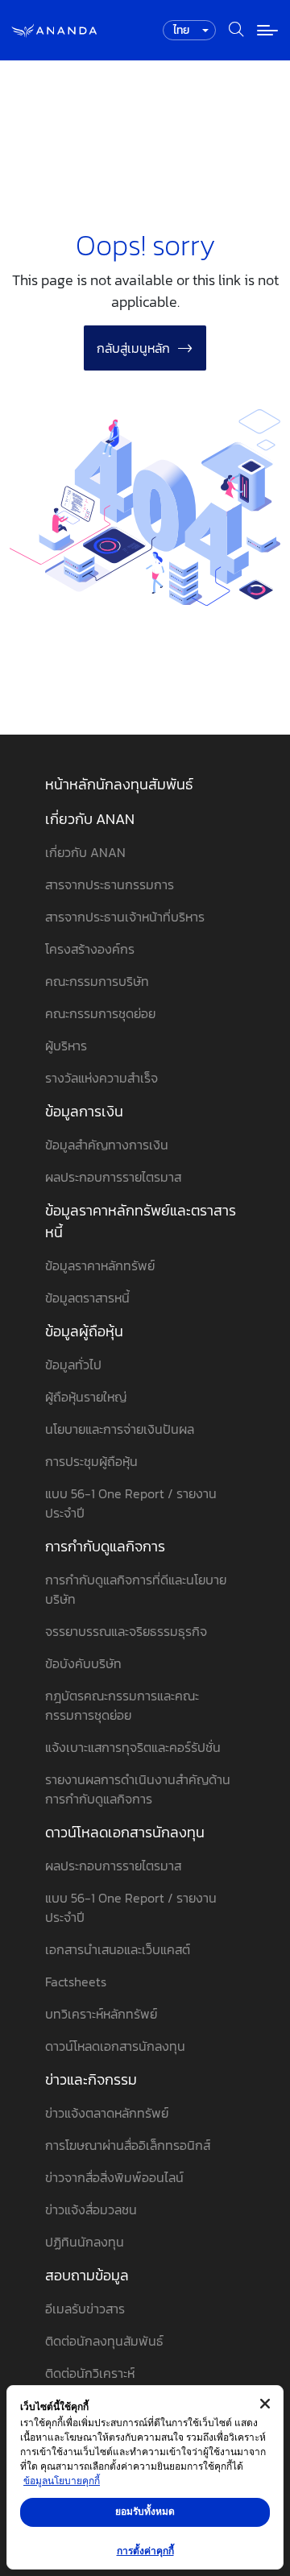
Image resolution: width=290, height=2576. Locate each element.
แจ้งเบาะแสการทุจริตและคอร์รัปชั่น (133, 1747)
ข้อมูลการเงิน (84, 1111)
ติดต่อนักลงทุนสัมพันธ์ (104, 2341)
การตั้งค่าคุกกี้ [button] (145, 2551)
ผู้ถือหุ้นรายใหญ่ (86, 1397)
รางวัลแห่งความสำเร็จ (101, 1078)
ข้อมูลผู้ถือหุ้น (84, 1331)
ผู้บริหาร (66, 1046)
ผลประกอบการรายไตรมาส (113, 1177)
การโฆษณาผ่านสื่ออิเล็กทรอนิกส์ (128, 2145)
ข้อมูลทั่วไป (73, 1365)
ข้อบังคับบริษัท (83, 1663)
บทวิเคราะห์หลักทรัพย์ (101, 2014)
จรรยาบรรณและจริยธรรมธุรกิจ (126, 1631)
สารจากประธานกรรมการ (110, 884)
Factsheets (76, 1982)
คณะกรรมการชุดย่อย (100, 1013)
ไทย (181, 30)
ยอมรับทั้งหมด (145, 2511)
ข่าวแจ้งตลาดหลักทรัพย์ (107, 2113)
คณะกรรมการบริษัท (97, 981)
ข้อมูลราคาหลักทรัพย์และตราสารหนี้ (141, 1221)
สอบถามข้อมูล (87, 2275)
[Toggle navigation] (267, 30)
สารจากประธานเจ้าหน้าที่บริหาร (125, 917)
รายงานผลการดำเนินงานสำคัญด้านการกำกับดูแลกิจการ (138, 1789)
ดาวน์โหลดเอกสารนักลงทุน (125, 1832)
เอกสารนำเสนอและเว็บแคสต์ (118, 1949)
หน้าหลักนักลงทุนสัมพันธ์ (119, 784)
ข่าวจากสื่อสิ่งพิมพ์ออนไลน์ (114, 2177)
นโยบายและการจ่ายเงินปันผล (120, 1429)
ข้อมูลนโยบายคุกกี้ (62, 2481)
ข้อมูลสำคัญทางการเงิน (107, 1145)
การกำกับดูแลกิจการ (105, 1546)
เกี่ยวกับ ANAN (90, 819)
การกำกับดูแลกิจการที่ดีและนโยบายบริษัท (136, 1589)
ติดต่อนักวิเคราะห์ (90, 2373)
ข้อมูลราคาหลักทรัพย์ (100, 1265)
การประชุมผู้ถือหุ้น (91, 1461)
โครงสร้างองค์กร (90, 949)
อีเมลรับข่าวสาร (85, 2309)
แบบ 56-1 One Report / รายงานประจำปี (131, 1503)
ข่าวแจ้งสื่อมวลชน (91, 2209)
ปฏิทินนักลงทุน (85, 2242)
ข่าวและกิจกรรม (91, 2079)
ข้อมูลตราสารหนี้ (87, 1298)
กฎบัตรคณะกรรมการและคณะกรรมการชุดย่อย (122, 1705)
